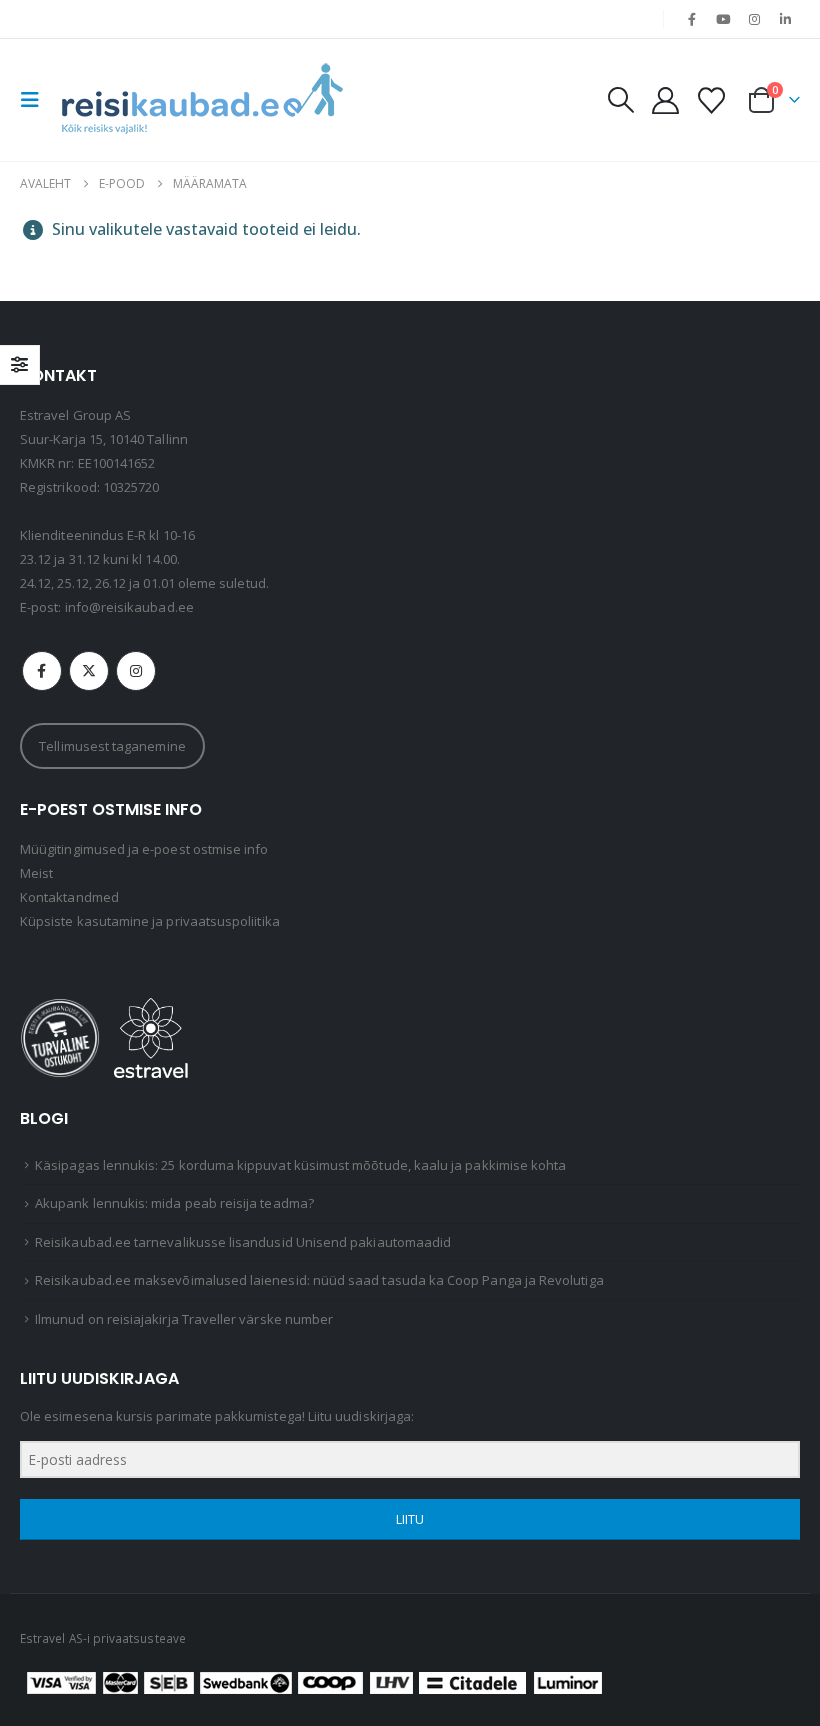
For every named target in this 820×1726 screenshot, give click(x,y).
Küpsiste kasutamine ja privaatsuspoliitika (150, 921)
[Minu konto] (665, 100)
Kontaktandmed (69, 897)
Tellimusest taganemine (112, 746)
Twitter (89, 671)
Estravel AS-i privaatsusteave (103, 1638)
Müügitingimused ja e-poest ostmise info (144, 849)
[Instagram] (755, 19)
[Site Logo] (202, 100)
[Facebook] (692, 19)
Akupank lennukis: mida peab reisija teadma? (174, 1203)
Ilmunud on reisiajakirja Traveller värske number (184, 1319)
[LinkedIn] (786, 19)
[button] (36, 100)
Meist (36, 873)
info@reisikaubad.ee (129, 607)
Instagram (136, 671)
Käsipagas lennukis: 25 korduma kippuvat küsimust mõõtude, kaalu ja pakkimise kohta (300, 1165)
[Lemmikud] (712, 100)
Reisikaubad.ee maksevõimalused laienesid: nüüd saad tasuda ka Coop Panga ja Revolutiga (319, 1280)
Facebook (42, 671)
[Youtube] (723, 19)
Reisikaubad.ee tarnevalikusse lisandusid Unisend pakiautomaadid (243, 1242)
